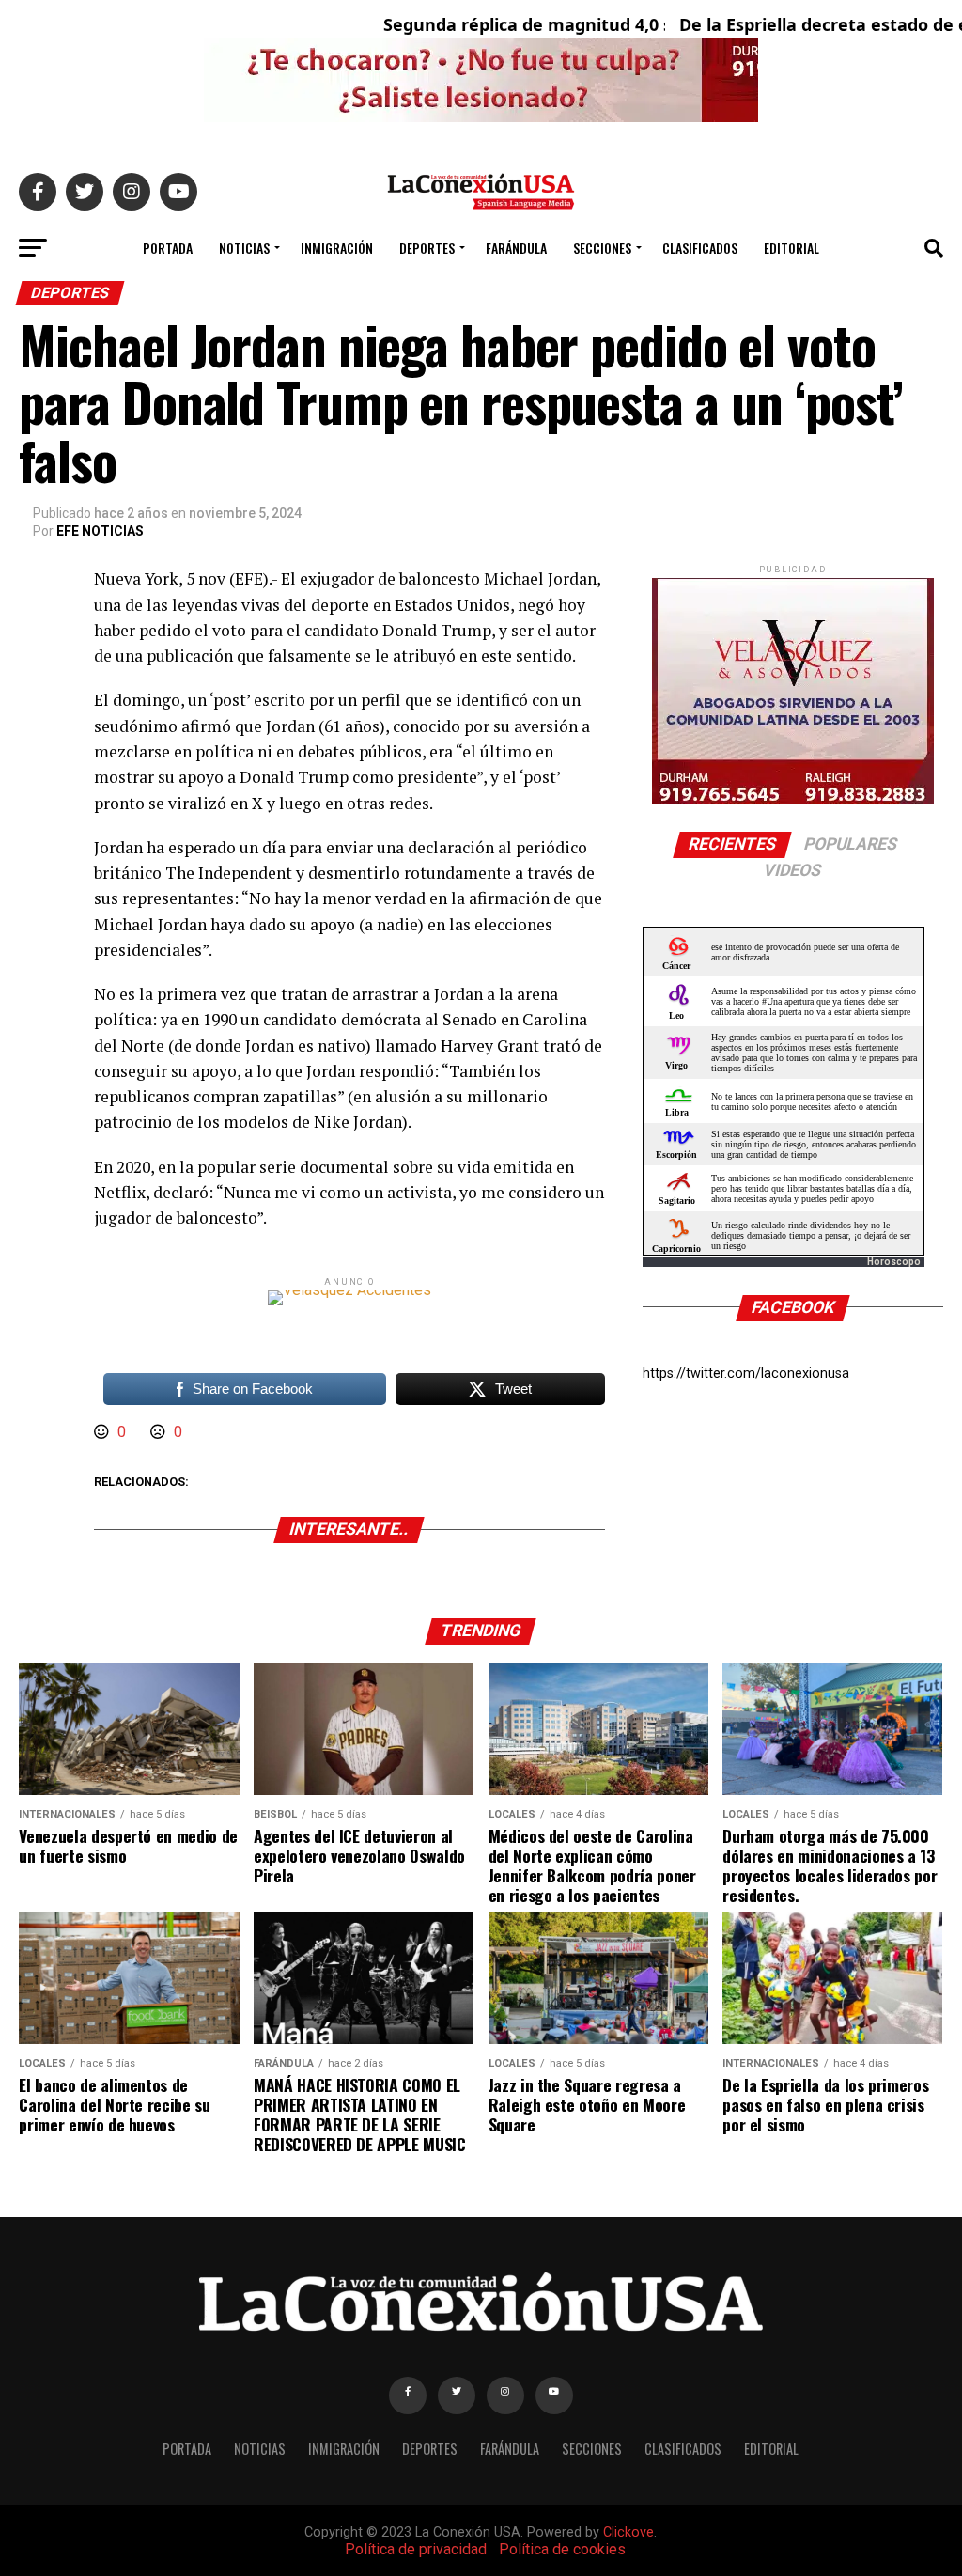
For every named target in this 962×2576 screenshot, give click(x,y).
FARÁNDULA (516, 248)
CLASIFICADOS (700, 248)
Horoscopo (894, 1262)
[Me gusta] (103, 1432)
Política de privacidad (416, 2549)
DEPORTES (427, 248)
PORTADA (168, 248)
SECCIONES (602, 248)
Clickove (628, 2532)
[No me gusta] (160, 1432)
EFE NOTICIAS (100, 531)
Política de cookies (562, 2549)
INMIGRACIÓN (337, 248)
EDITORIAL (791, 248)
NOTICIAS (244, 248)
